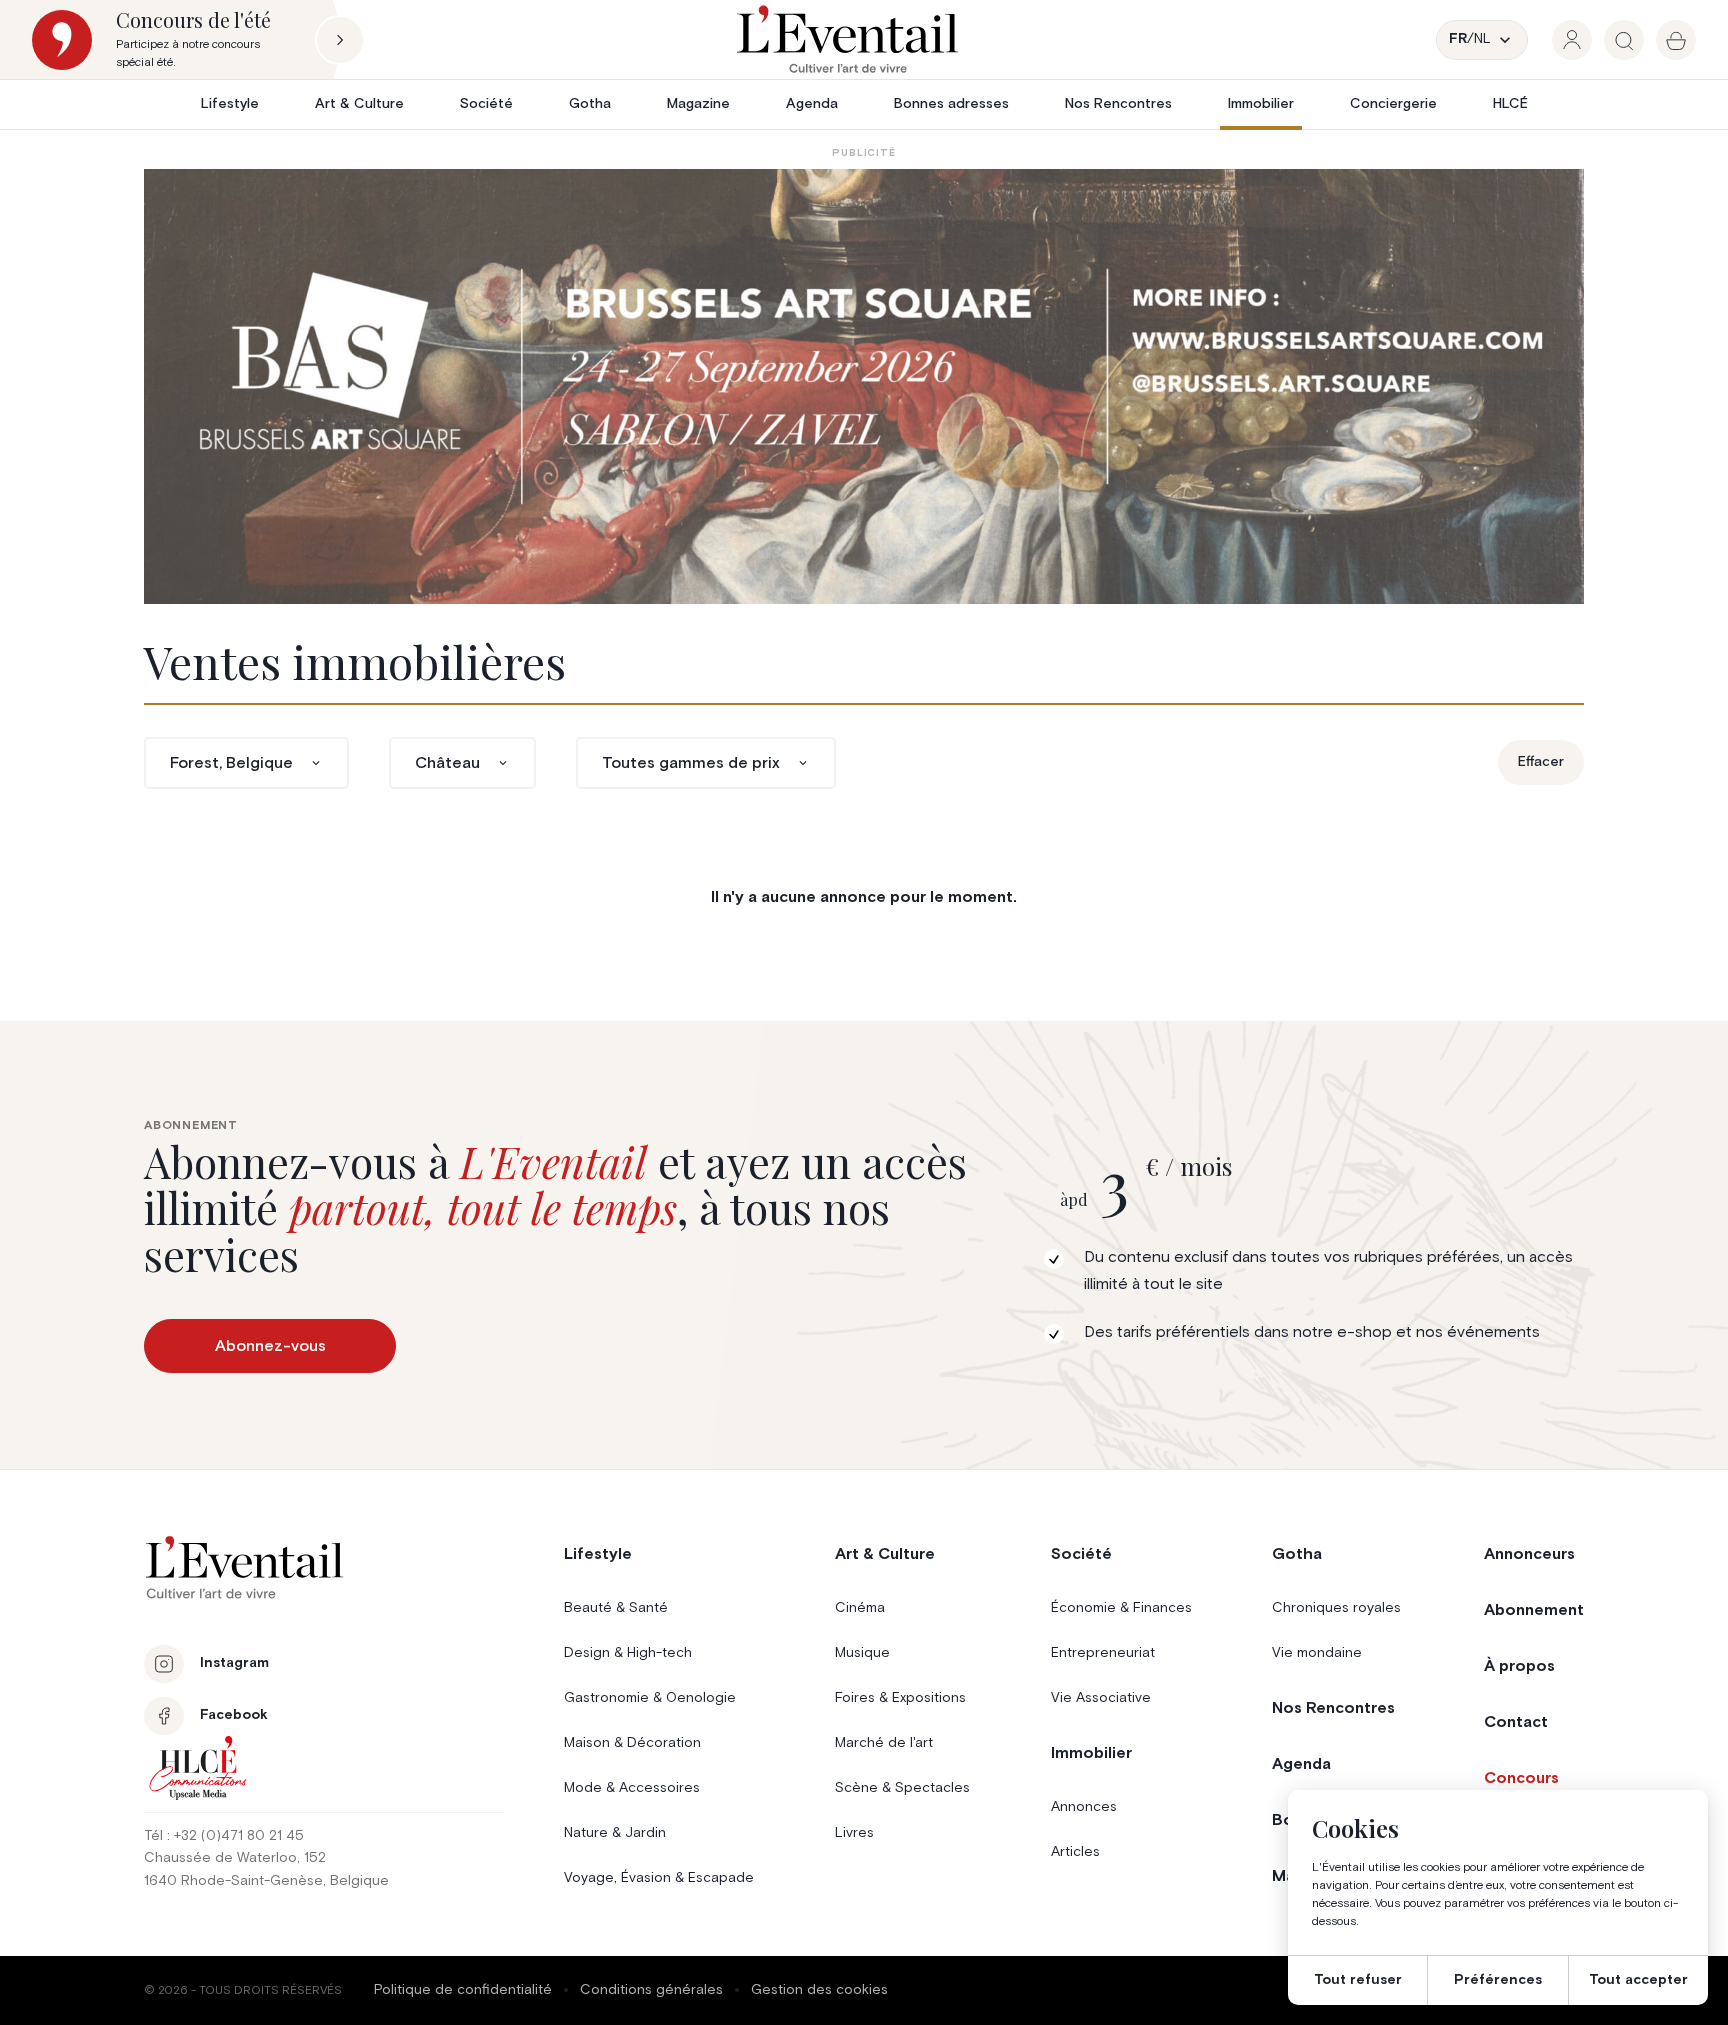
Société (486, 104)
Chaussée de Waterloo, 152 (235, 1858)
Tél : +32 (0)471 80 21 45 (224, 1836)
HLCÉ (1510, 104)
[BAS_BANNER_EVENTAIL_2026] (864, 386)
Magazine (698, 104)
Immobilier (1261, 104)
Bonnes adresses (951, 104)
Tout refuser (1358, 1980)
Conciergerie (1393, 104)
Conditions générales (651, 1990)
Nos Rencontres (1118, 104)
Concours (1521, 1778)
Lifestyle (230, 104)
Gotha (590, 104)
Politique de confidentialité (463, 1990)
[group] (1572, 40)
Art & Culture (359, 104)
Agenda (812, 104)
